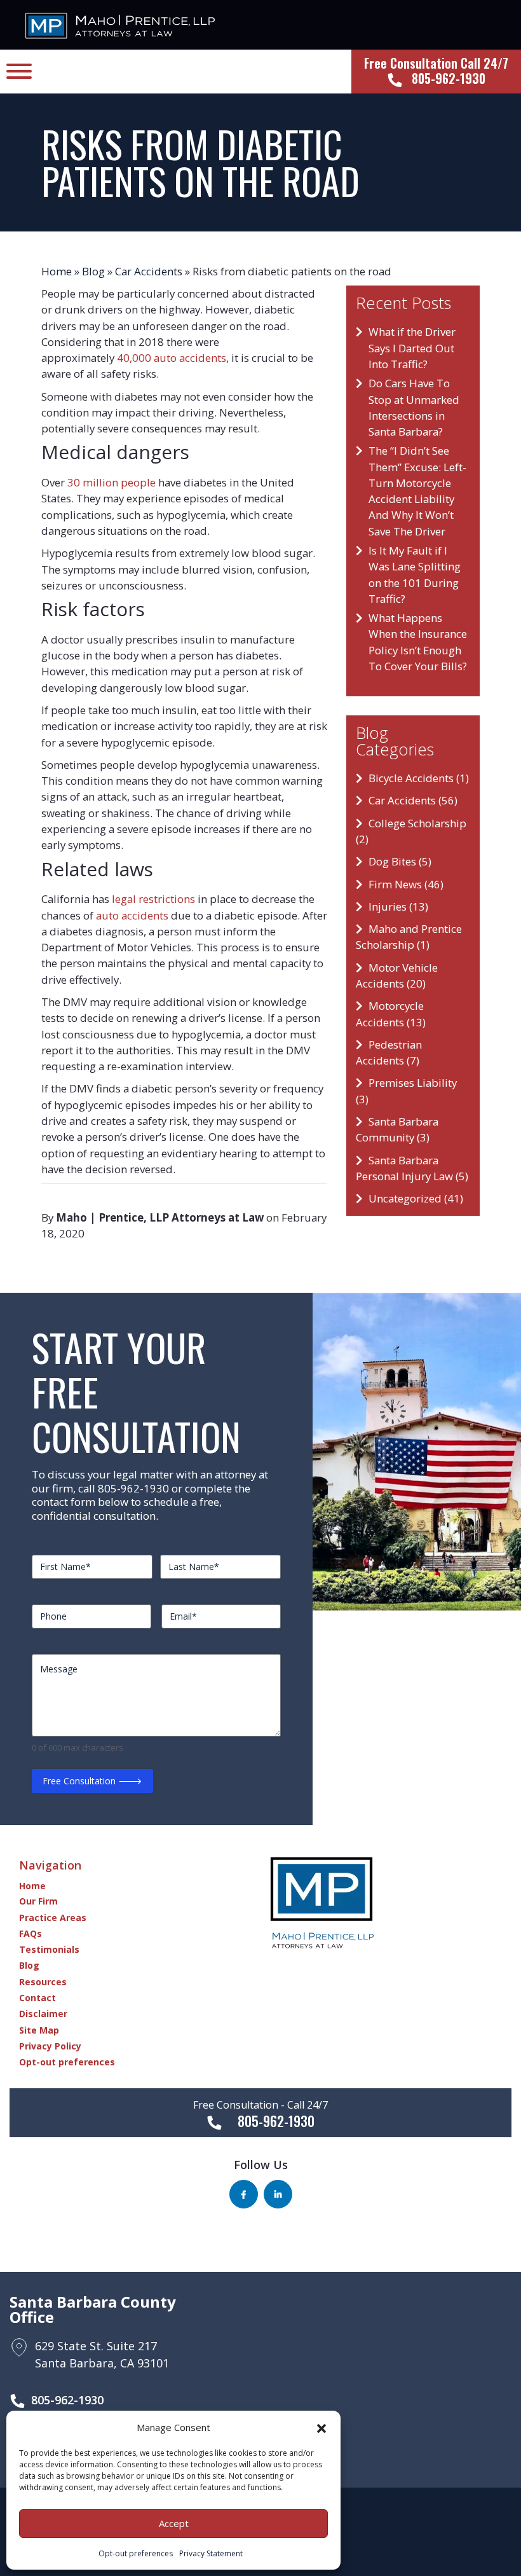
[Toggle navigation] (19, 72)
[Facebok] (244, 2194)
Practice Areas (53, 1918)
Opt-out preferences (136, 2553)
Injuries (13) (398, 906)
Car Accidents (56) (413, 800)
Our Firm (38, 1901)
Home (57, 271)
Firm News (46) (406, 884)
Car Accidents (149, 271)
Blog (93, 271)
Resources (43, 1982)
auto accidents (132, 915)
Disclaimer (43, 2014)
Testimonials (49, 1949)
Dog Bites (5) (400, 861)
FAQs (30, 1933)
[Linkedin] (278, 2194)
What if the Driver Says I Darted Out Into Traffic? (412, 348)
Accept (174, 2523)
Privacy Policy (50, 2046)
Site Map (39, 2030)
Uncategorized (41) (416, 1198)
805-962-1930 (67, 2400)
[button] (321, 2427)
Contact (37, 1998)
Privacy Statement (211, 2553)
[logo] (120, 24)
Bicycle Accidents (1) (419, 778)
